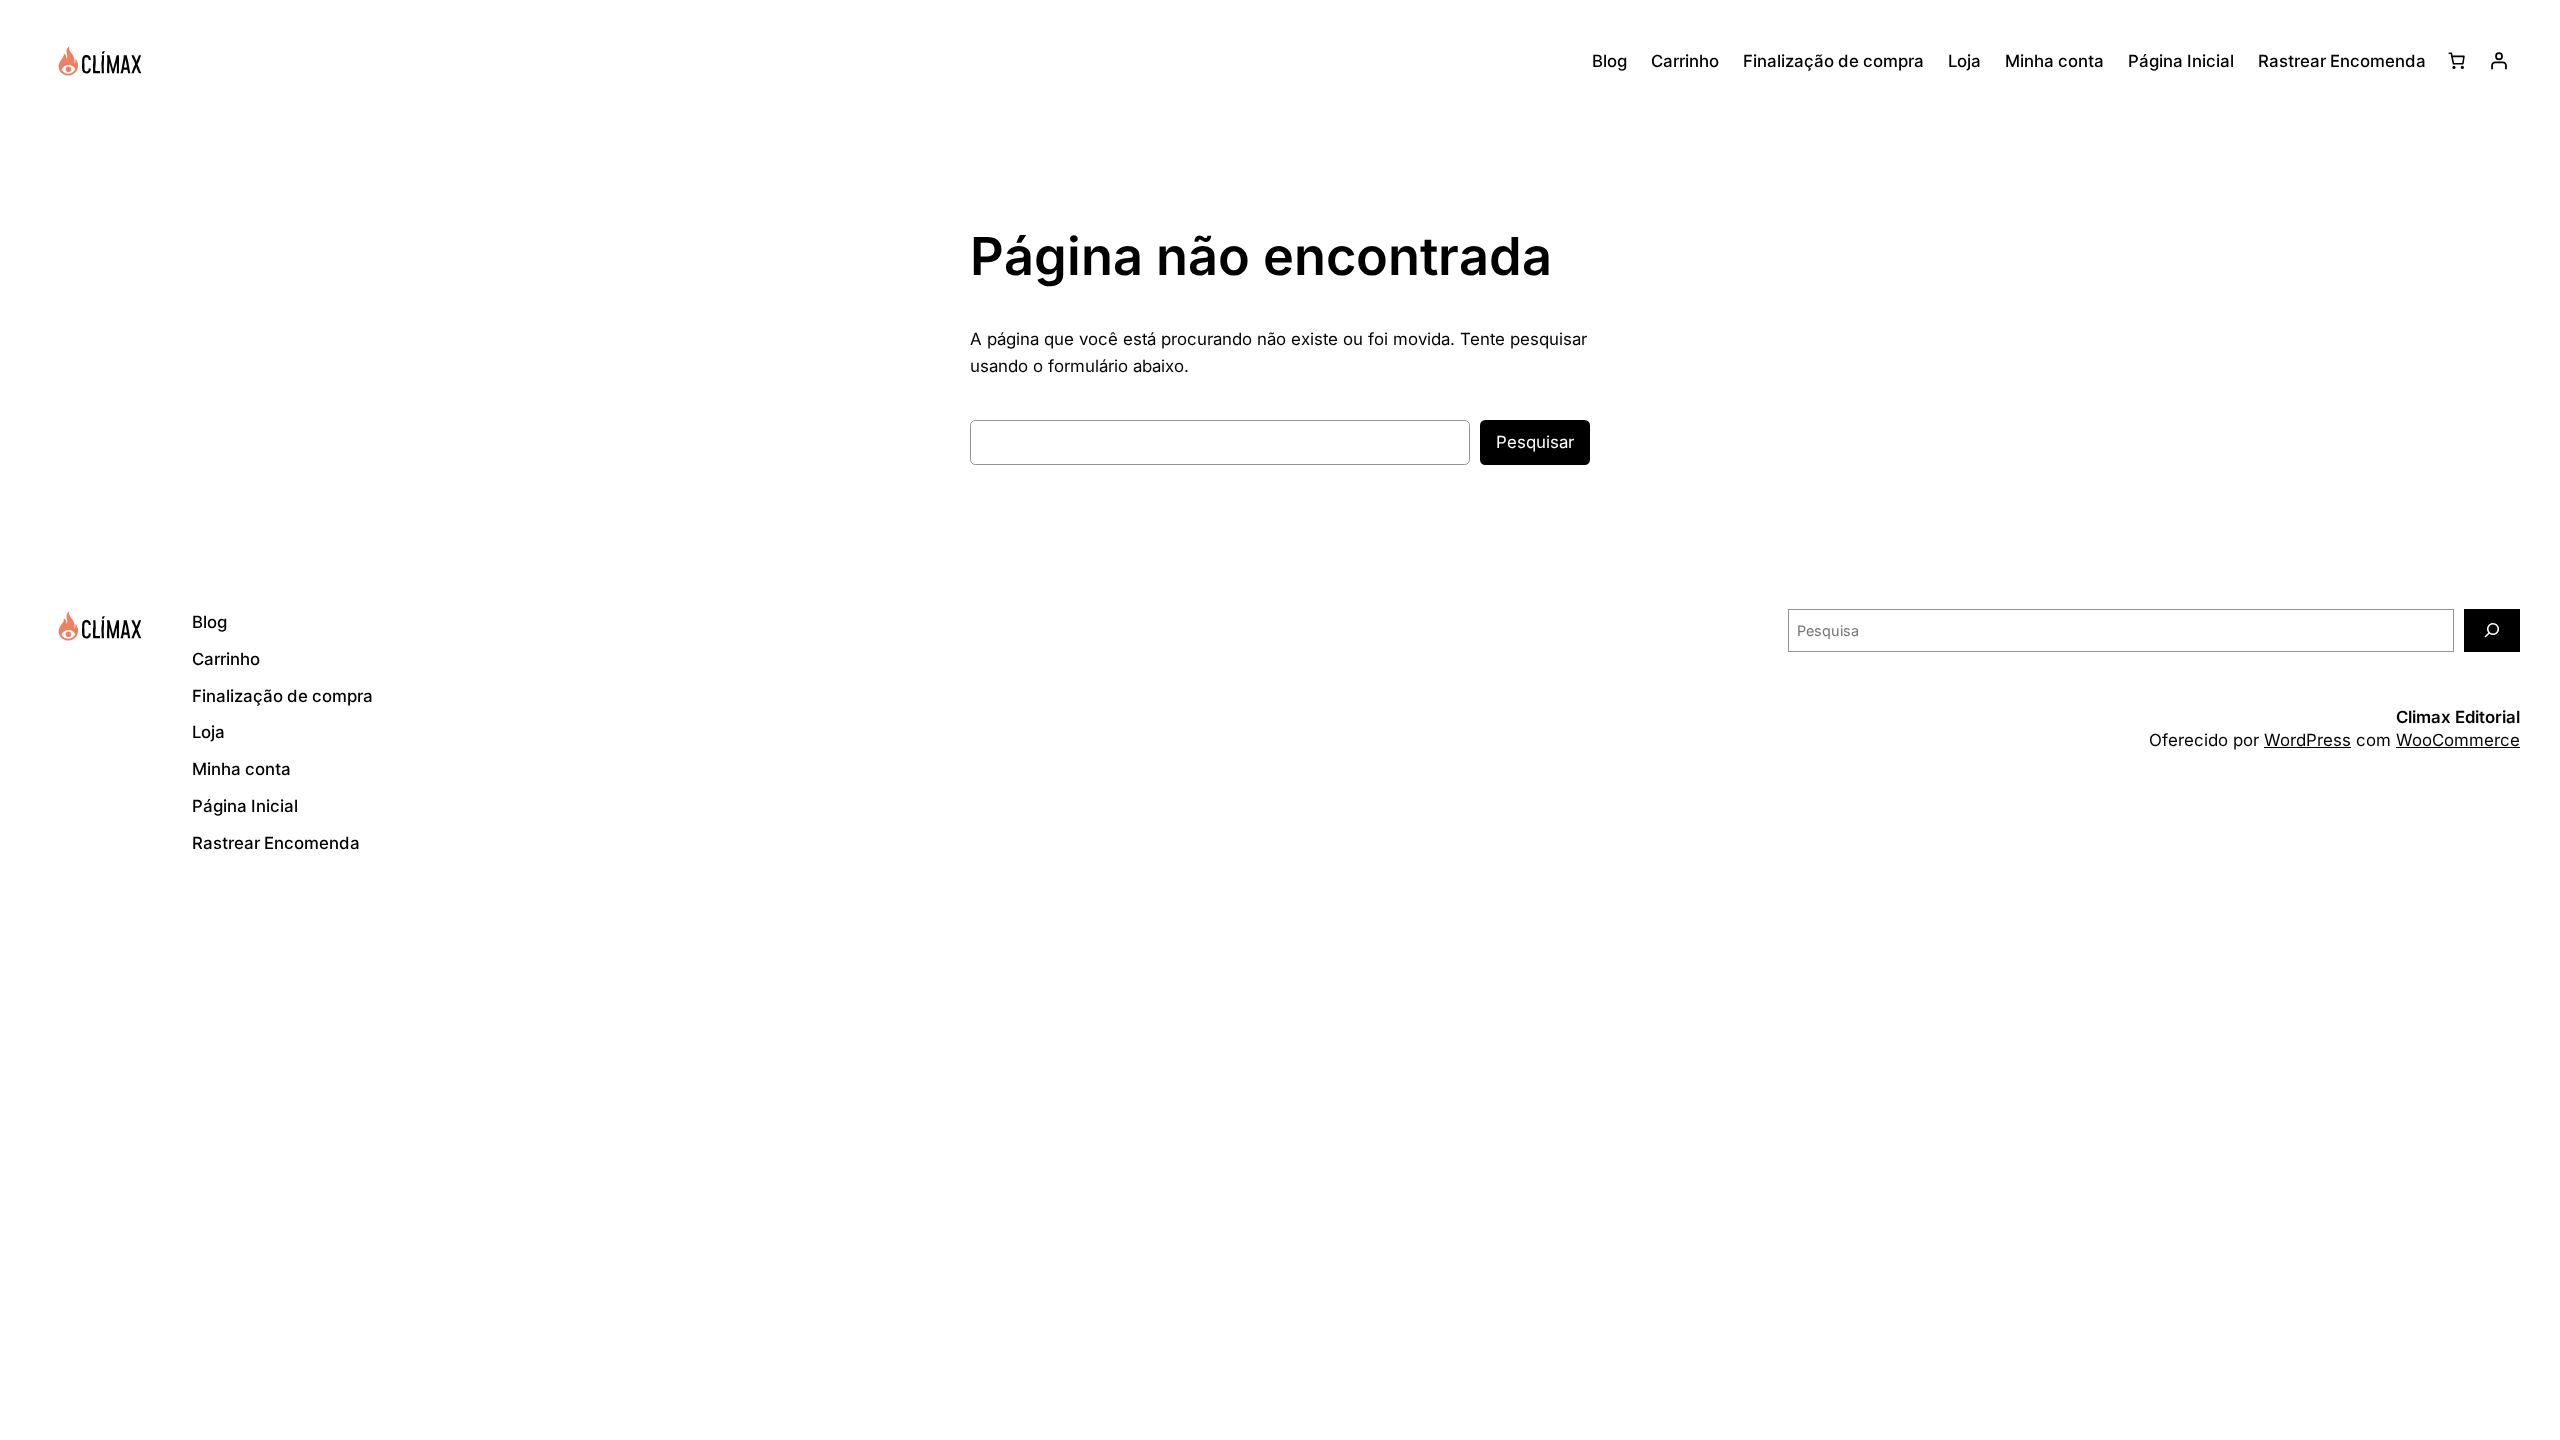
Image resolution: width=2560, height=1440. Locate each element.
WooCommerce (2458, 740)
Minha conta (2054, 61)
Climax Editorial (2458, 717)
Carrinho (1685, 61)
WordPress (2307, 740)
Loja (1964, 61)
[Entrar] (2499, 61)
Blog (1609, 61)
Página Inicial (2181, 61)
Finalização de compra (1833, 61)
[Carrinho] (2457, 61)
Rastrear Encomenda (2342, 61)
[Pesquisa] (2492, 630)
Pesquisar (1535, 442)
